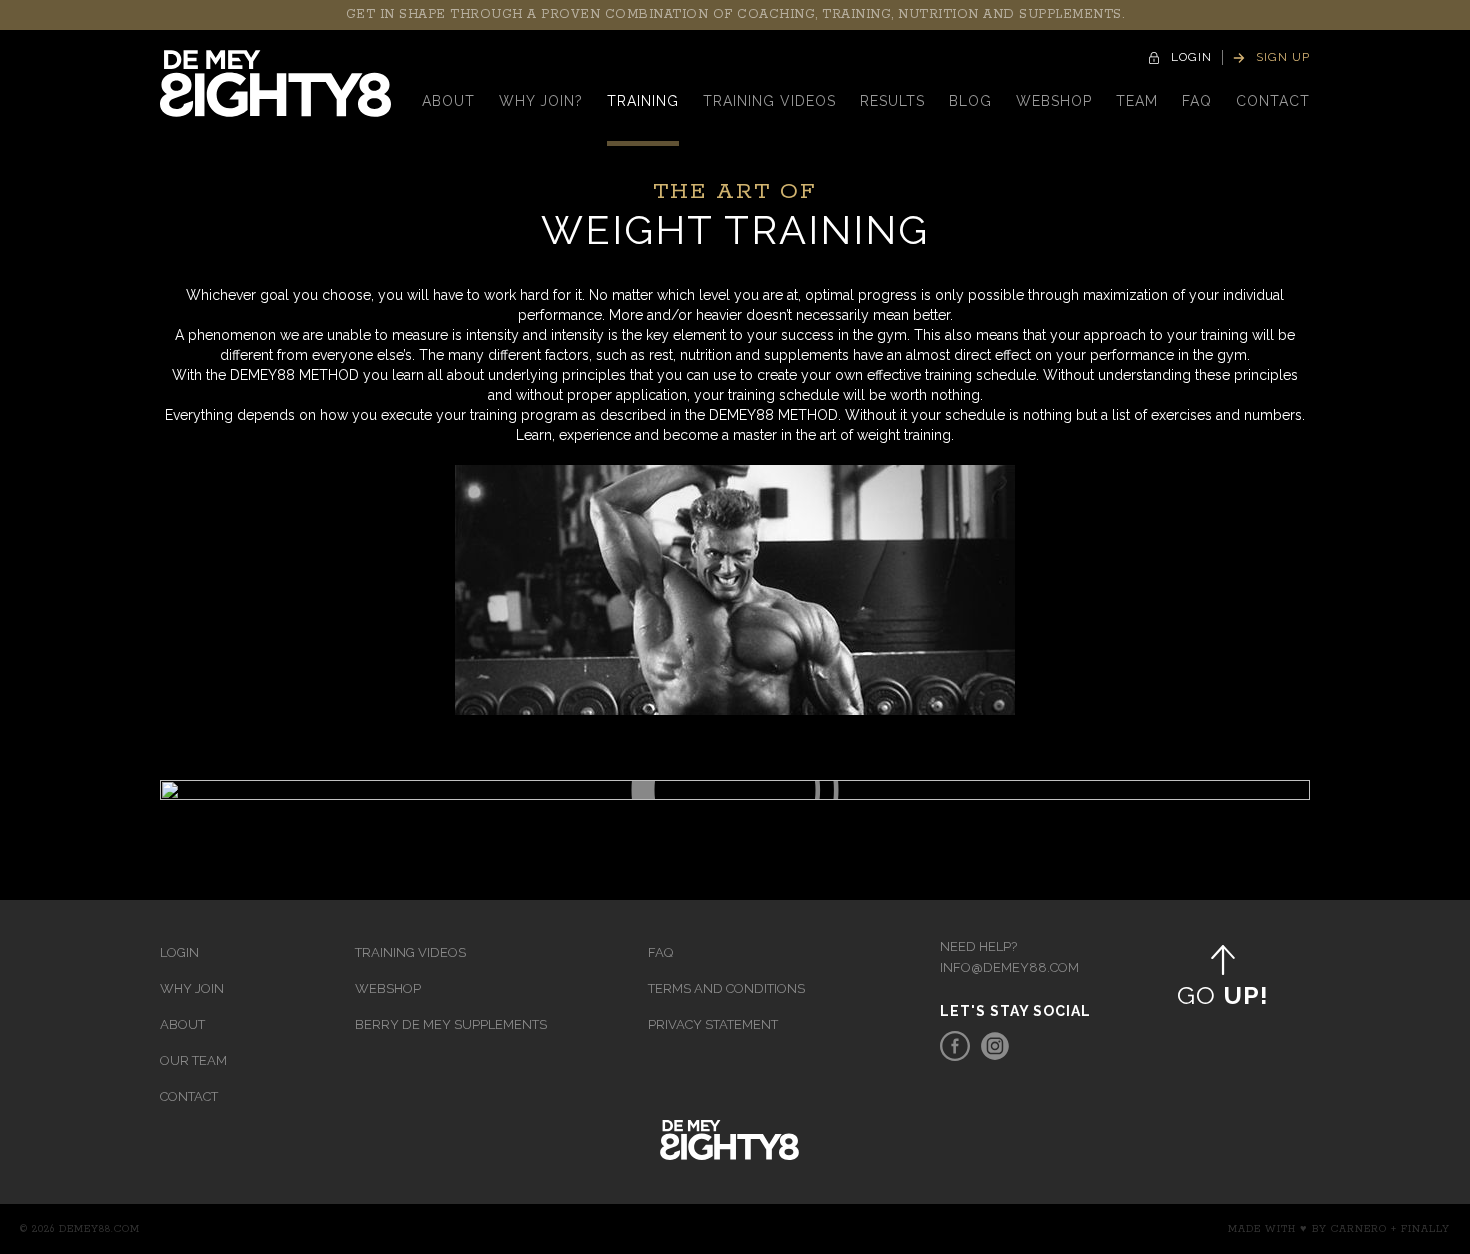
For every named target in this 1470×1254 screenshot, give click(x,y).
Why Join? (541, 101)
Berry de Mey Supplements (451, 1024)
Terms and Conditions (726, 988)
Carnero (1359, 1229)
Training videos (769, 101)
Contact (189, 1096)
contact (1273, 101)
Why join (192, 988)
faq (1197, 101)
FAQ (660, 952)
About (448, 101)
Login (179, 952)
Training (643, 101)
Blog (970, 101)
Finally (1425, 1229)
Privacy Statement (713, 1024)
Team (1137, 101)
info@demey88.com (1009, 967)
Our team (193, 1060)
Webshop (1054, 101)
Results (892, 101)
